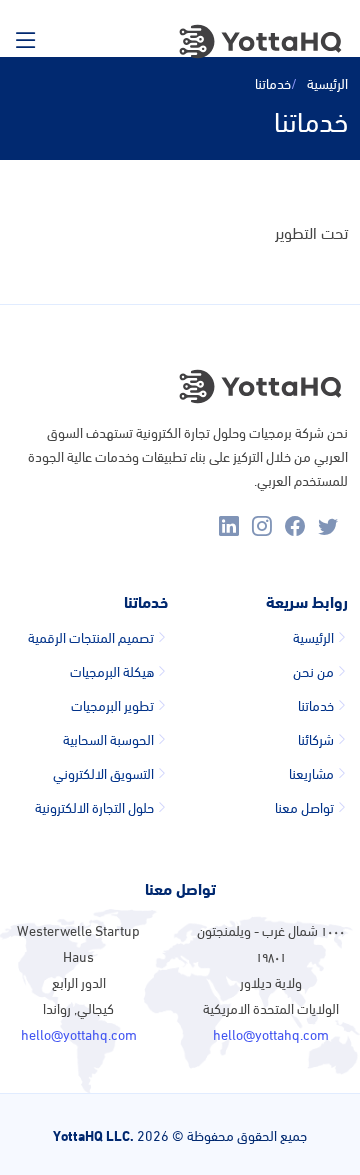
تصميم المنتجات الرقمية (91, 637)
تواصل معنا (304, 807)
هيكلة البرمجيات (112, 671)
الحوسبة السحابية (108, 739)
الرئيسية (327, 82)
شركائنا (316, 739)
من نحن (313, 671)
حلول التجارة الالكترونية (94, 807)
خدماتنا (316, 705)
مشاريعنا (311, 773)
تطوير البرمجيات (112, 705)
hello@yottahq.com (271, 1033)
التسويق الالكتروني (103, 773)
